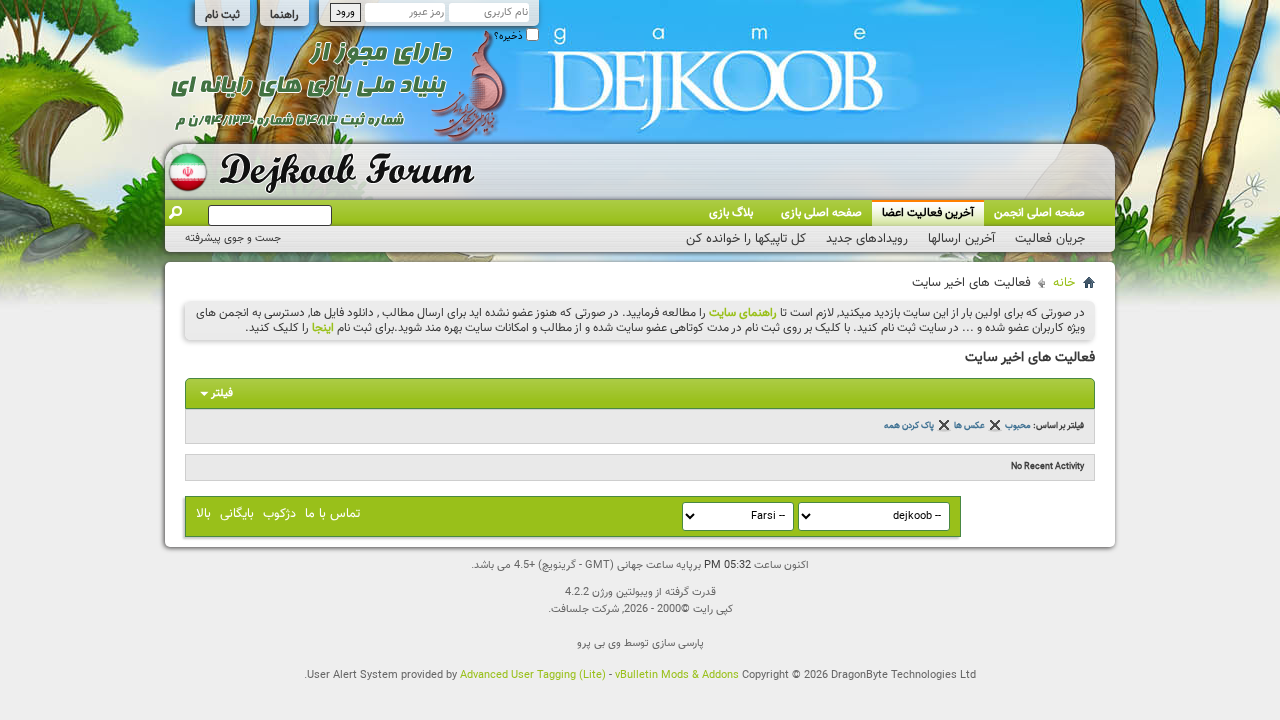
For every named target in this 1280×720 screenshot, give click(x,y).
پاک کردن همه (909, 426)
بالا (203, 514)
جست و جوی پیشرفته (233, 238)
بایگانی (237, 514)
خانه (1064, 283)
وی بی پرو (599, 643)
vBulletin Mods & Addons (677, 675)
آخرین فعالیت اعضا (928, 213)
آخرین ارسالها (961, 239)
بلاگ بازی (731, 213)
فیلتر (222, 393)
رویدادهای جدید (867, 239)
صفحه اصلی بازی (821, 213)
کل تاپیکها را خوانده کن (746, 239)
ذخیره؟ (510, 36)
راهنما (284, 15)
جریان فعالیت (1050, 239)
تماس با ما (332, 514)
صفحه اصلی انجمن (1039, 213)
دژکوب (279, 514)
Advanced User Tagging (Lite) (533, 675)
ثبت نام (222, 15)
